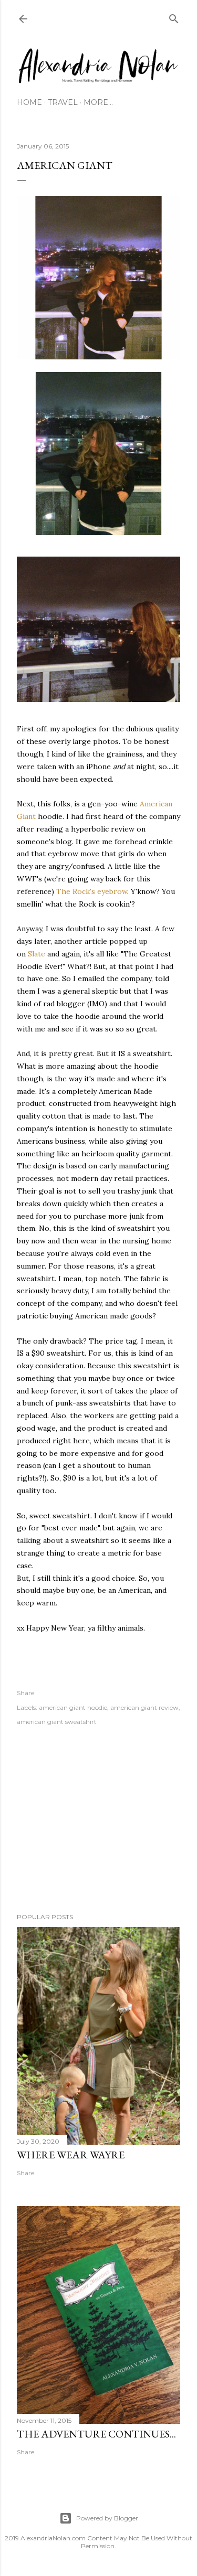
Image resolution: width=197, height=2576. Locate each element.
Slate (37, 954)
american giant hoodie (73, 1707)
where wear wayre (71, 2155)
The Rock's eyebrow (92, 891)
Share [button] (25, 1693)
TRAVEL (63, 102)
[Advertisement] (98, 1821)
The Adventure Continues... (96, 2434)
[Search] (174, 17)
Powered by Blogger (107, 2518)
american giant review (144, 1707)
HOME (29, 102)
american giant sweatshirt (57, 1722)
